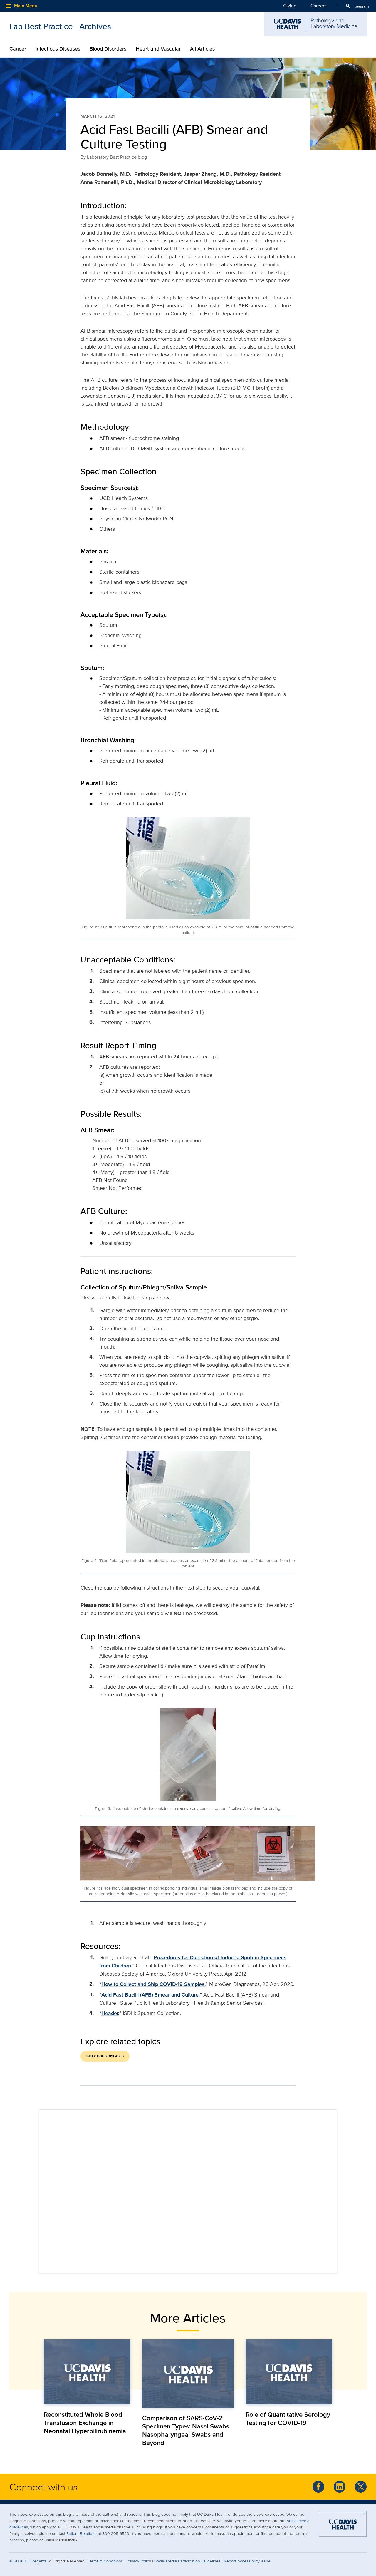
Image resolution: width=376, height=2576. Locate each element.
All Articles (202, 49)
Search (357, 6)
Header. (110, 2013)
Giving (290, 6)
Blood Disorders (108, 49)
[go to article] (87, 2372)
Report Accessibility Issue (247, 2561)
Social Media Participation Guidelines (188, 2561)
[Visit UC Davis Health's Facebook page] (318, 2487)
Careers (318, 6)
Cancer (18, 49)
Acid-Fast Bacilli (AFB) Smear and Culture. (151, 1995)
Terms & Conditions (105, 2561)
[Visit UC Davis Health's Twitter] (361, 2487)
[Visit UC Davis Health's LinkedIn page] (340, 2487)
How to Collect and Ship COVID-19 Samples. (153, 1984)
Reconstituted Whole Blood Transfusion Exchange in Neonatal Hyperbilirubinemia (85, 2423)
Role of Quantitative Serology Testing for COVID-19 (288, 2418)
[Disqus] (188, 2190)
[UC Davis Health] (343, 2526)
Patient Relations (82, 2533)
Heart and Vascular (158, 49)
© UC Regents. (28, 2561)
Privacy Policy (139, 2561)
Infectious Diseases (58, 49)
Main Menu (21, 6)
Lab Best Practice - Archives (60, 26)
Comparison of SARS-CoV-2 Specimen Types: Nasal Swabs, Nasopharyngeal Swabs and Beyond (186, 2430)
